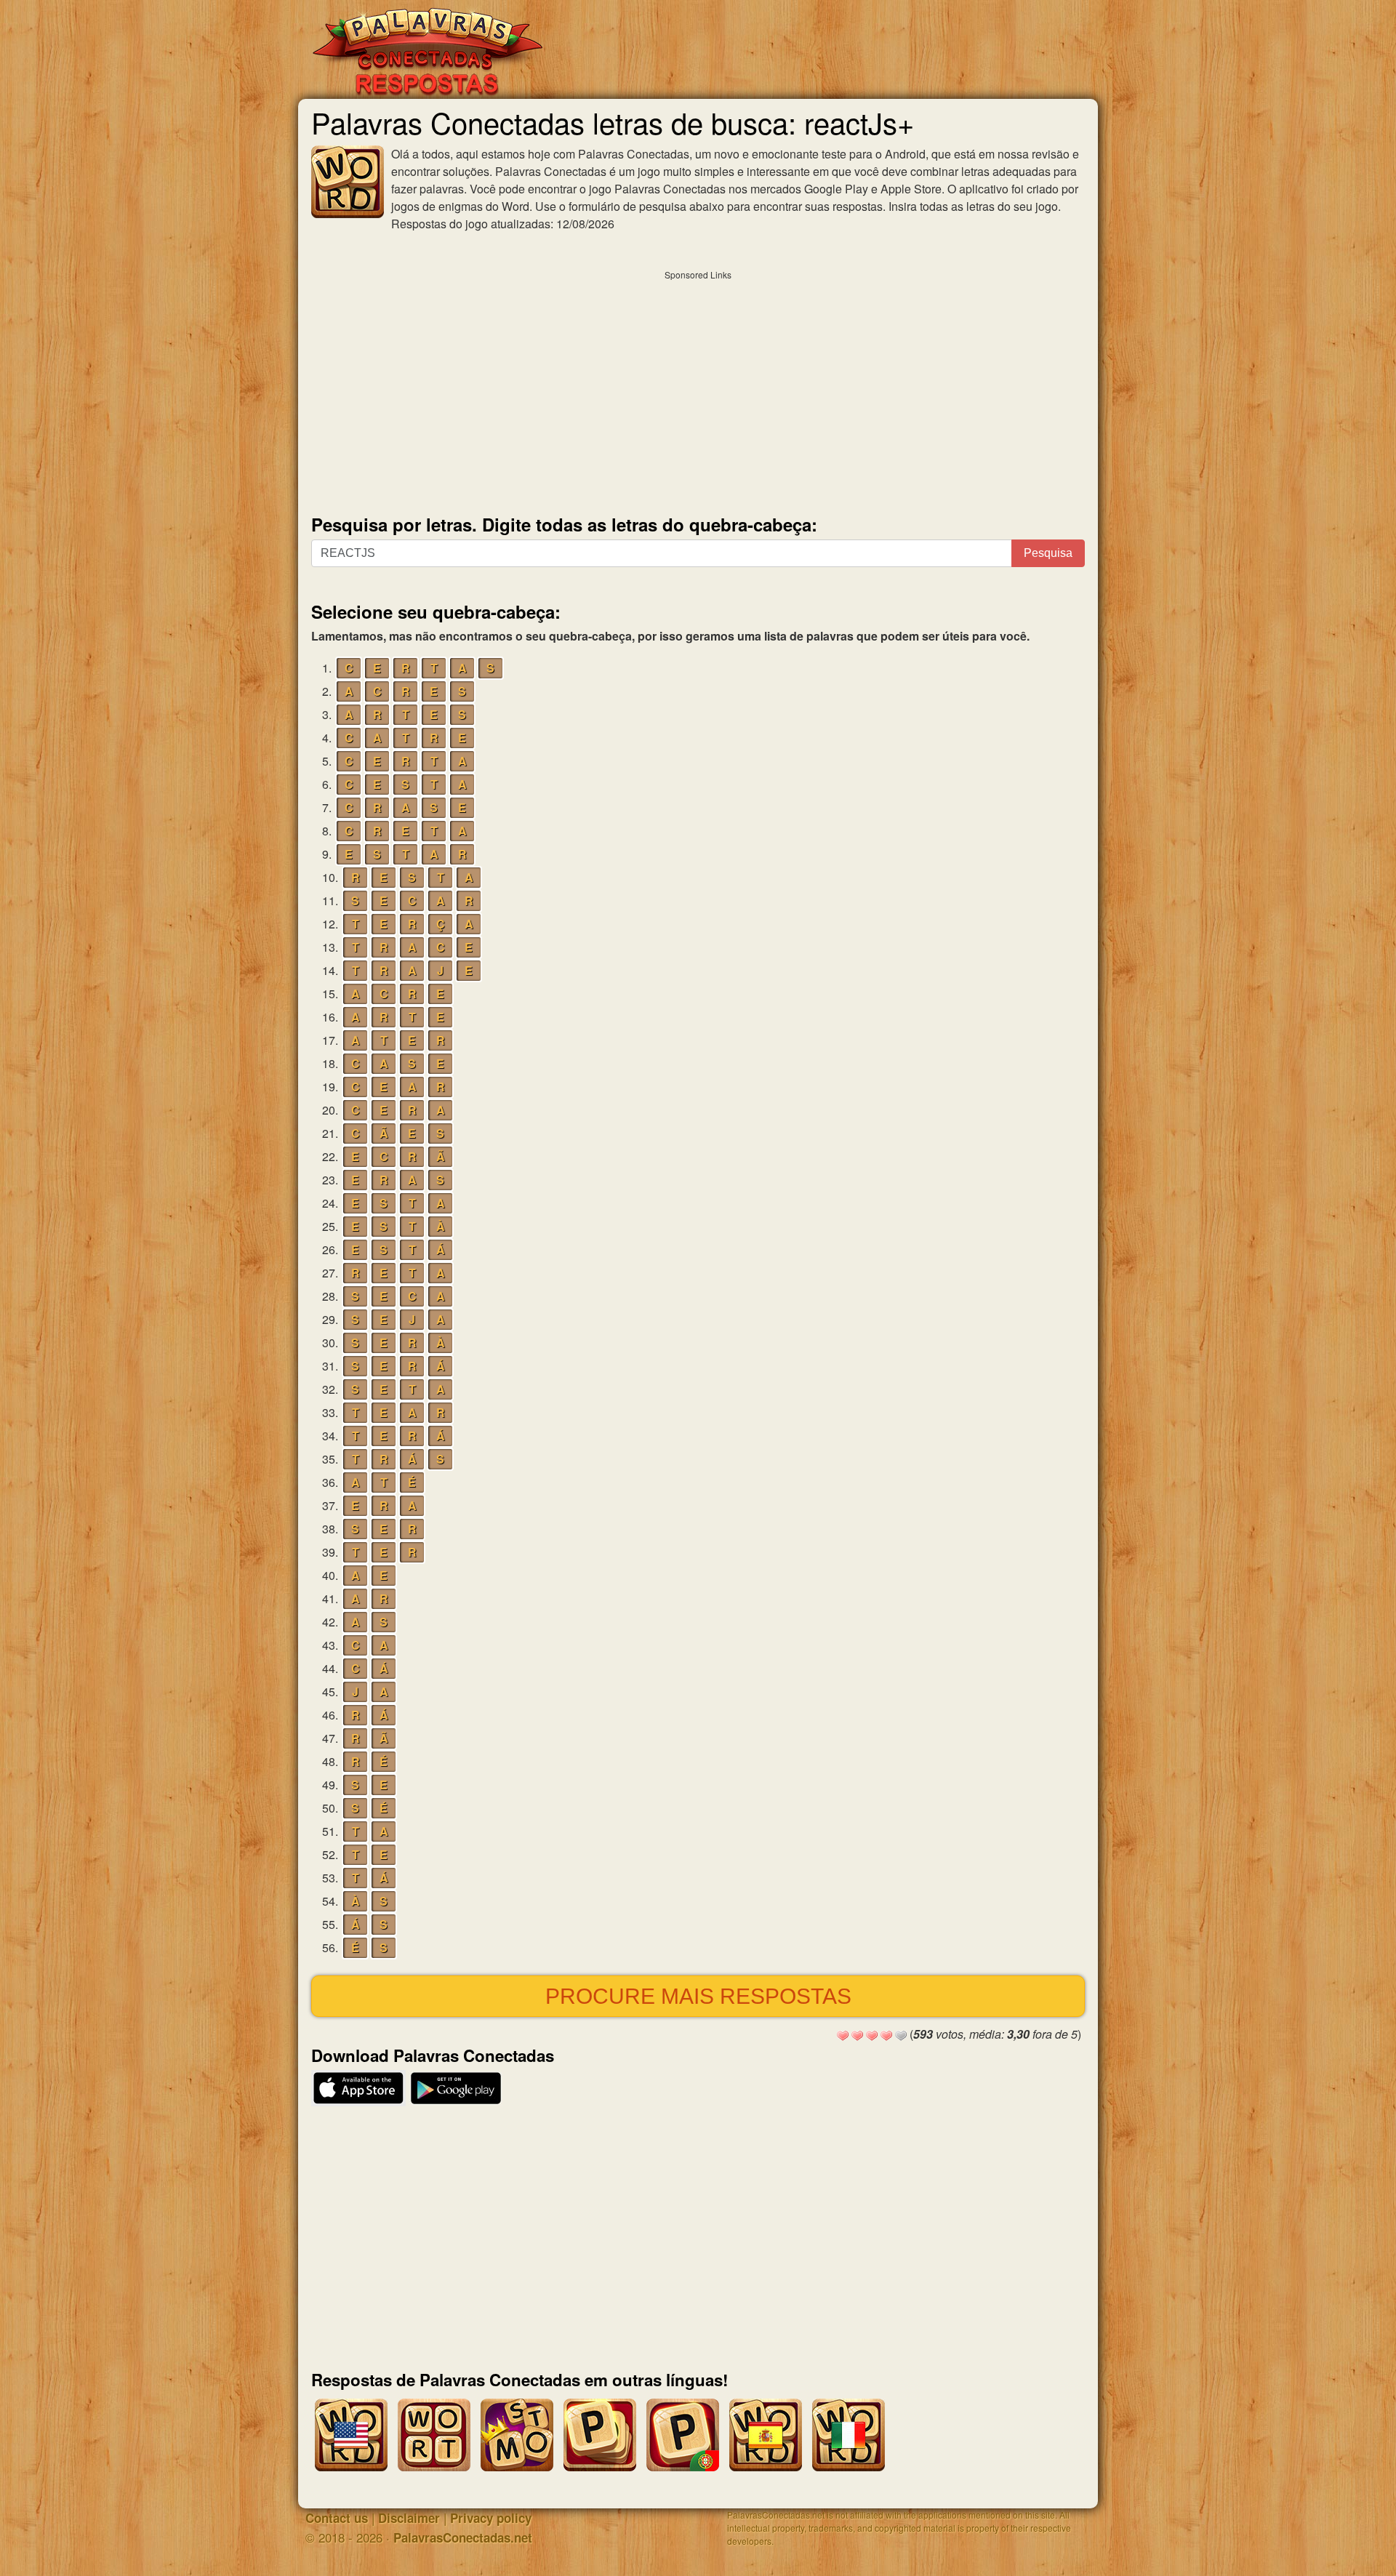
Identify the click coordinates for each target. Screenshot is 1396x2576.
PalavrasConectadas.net (463, 2537)
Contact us (337, 2518)
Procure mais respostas (698, 1996)
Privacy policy (491, 2518)
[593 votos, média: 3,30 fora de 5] (843, 2036)
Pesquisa (1048, 553)
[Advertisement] (698, 389)
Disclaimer (409, 2518)
